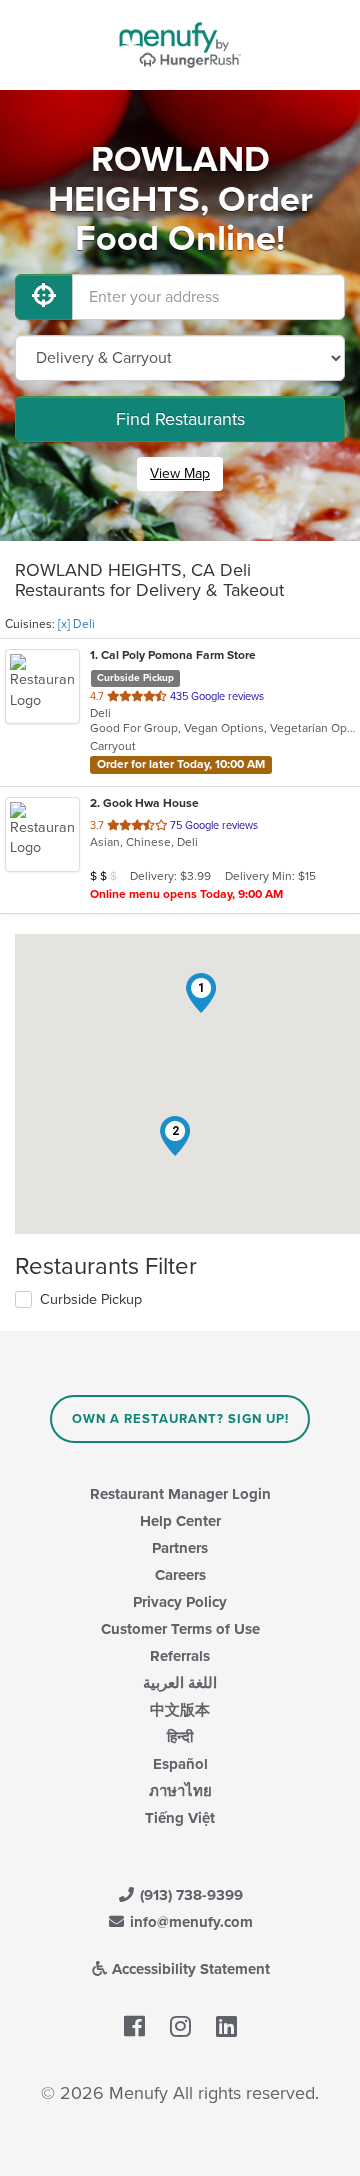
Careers (180, 1575)
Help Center (180, 1521)
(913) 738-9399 (189, 1895)
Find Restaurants (180, 419)
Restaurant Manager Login (180, 1494)
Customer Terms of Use (180, 1629)
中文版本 (180, 1710)
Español (180, 1764)
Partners (180, 1548)
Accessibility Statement (189, 1969)
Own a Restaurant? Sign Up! (180, 1419)
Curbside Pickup (91, 1299)
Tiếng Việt (180, 1818)
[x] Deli (76, 624)
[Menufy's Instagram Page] (180, 2028)
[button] (201, 993)
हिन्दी (180, 1737)
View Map (180, 473)
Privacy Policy (180, 1602)
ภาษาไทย (180, 1791)
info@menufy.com (189, 1922)
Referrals (180, 1656)
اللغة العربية (180, 1683)
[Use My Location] (44, 297)
